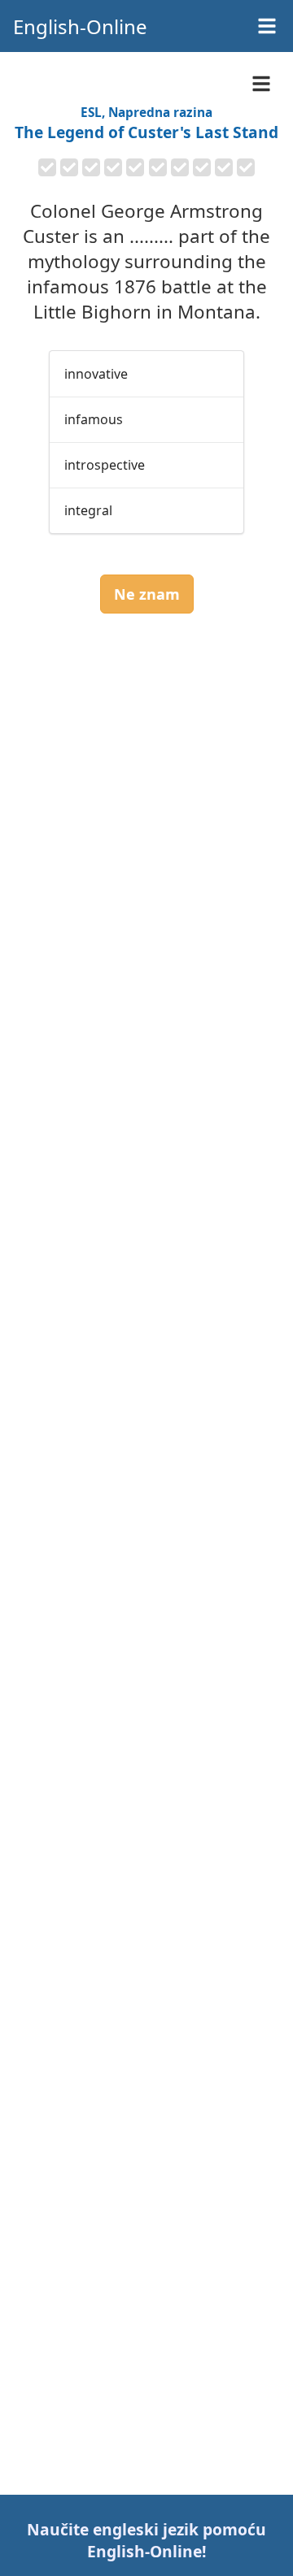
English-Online (80, 26)
